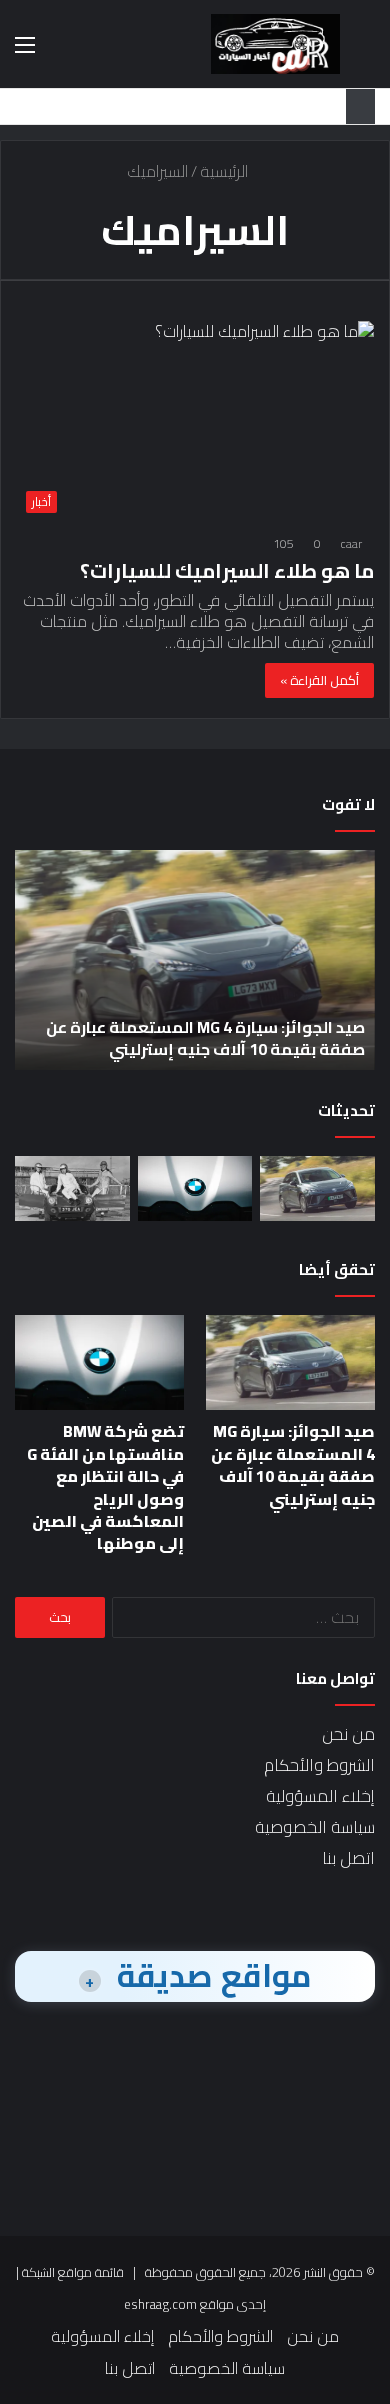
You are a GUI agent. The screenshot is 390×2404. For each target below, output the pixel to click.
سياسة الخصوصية (315, 1827)
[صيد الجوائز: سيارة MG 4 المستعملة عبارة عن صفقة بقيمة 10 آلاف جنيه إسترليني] (317, 1188)
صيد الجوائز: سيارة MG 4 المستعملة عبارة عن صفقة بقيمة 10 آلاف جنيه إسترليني (205, 1038)
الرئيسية (226, 171)
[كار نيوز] (275, 44)
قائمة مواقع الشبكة (73, 2272)
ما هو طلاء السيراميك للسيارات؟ (227, 570)
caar (351, 543)
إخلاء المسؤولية (320, 1796)
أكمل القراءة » (319, 680)
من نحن (348, 1734)
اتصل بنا (348, 1858)
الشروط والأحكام (319, 1765)
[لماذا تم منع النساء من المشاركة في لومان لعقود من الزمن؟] (72, 1188)
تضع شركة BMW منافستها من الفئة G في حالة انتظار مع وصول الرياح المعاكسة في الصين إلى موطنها (105, 1487)
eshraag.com (160, 2304)
